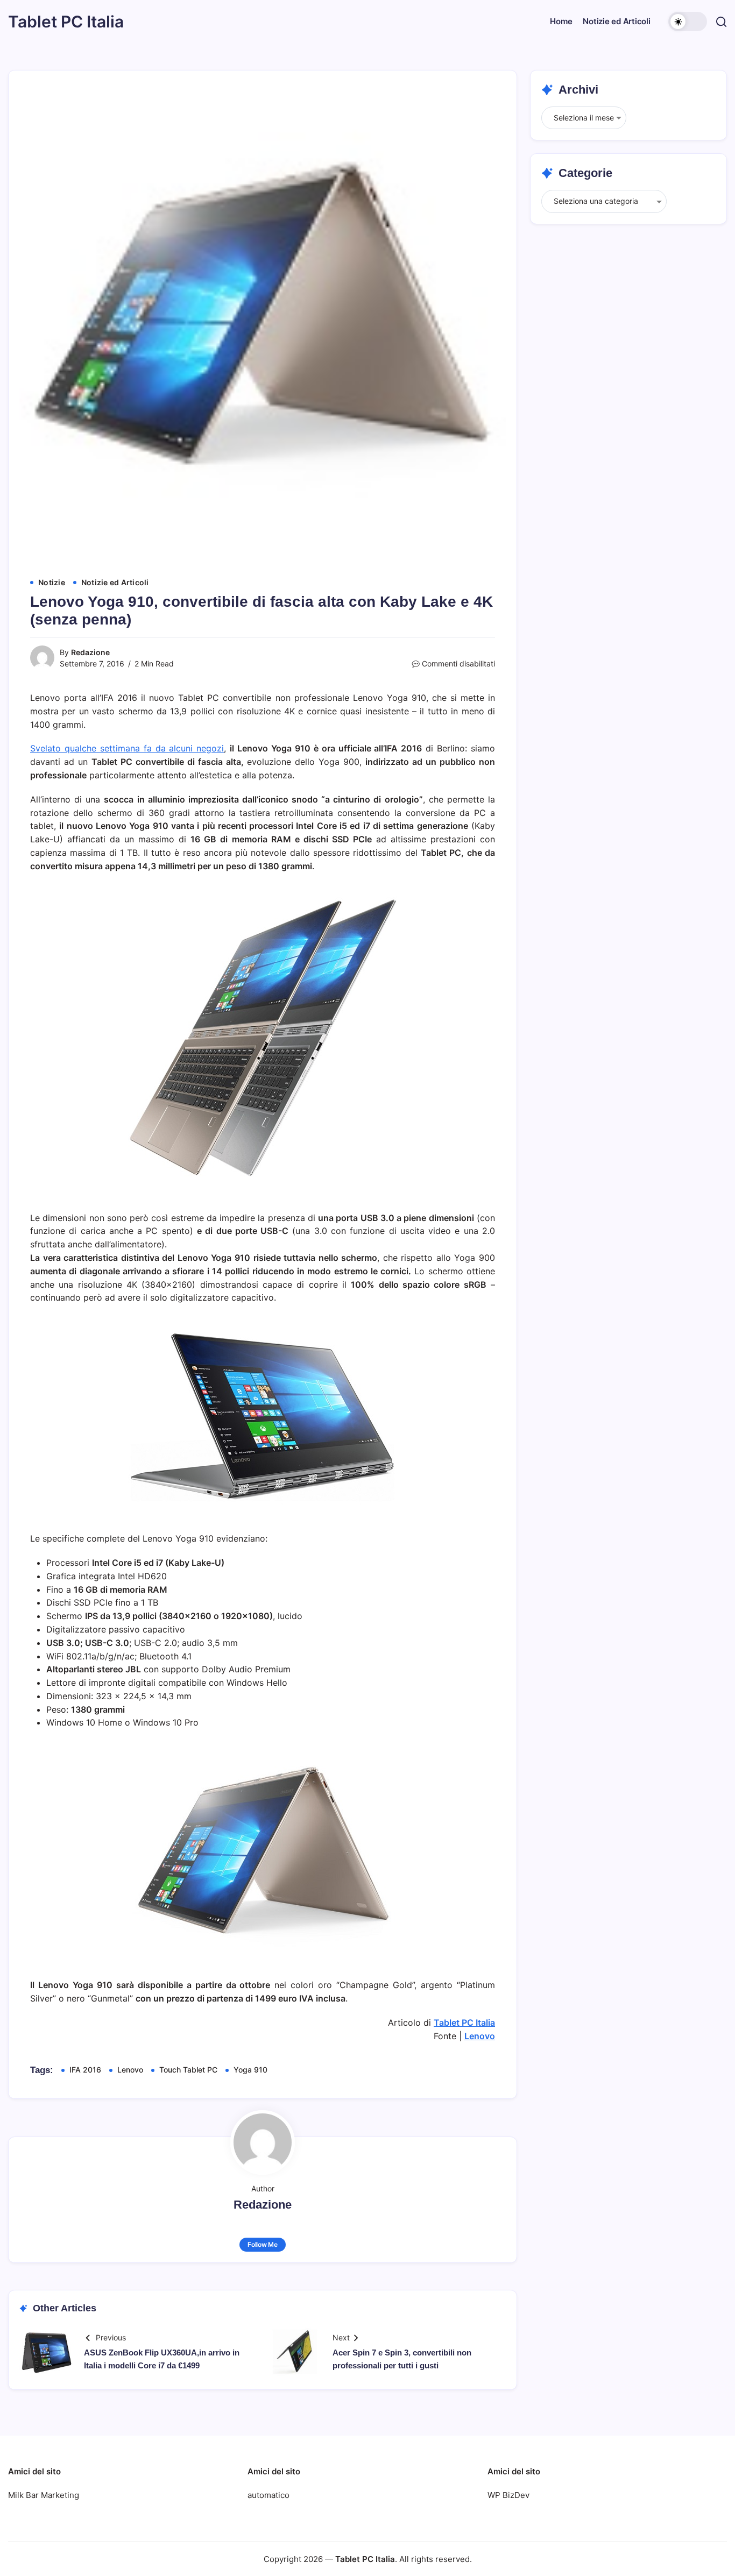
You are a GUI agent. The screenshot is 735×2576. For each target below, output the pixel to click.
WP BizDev (508, 2495)
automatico (268, 2495)
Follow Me (263, 2244)
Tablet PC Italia (66, 22)
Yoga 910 (250, 2070)
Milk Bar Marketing (44, 2495)
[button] (688, 22)
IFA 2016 (85, 2070)
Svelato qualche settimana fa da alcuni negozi (127, 748)
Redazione (90, 652)
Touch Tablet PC (188, 2070)
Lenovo (480, 2036)
